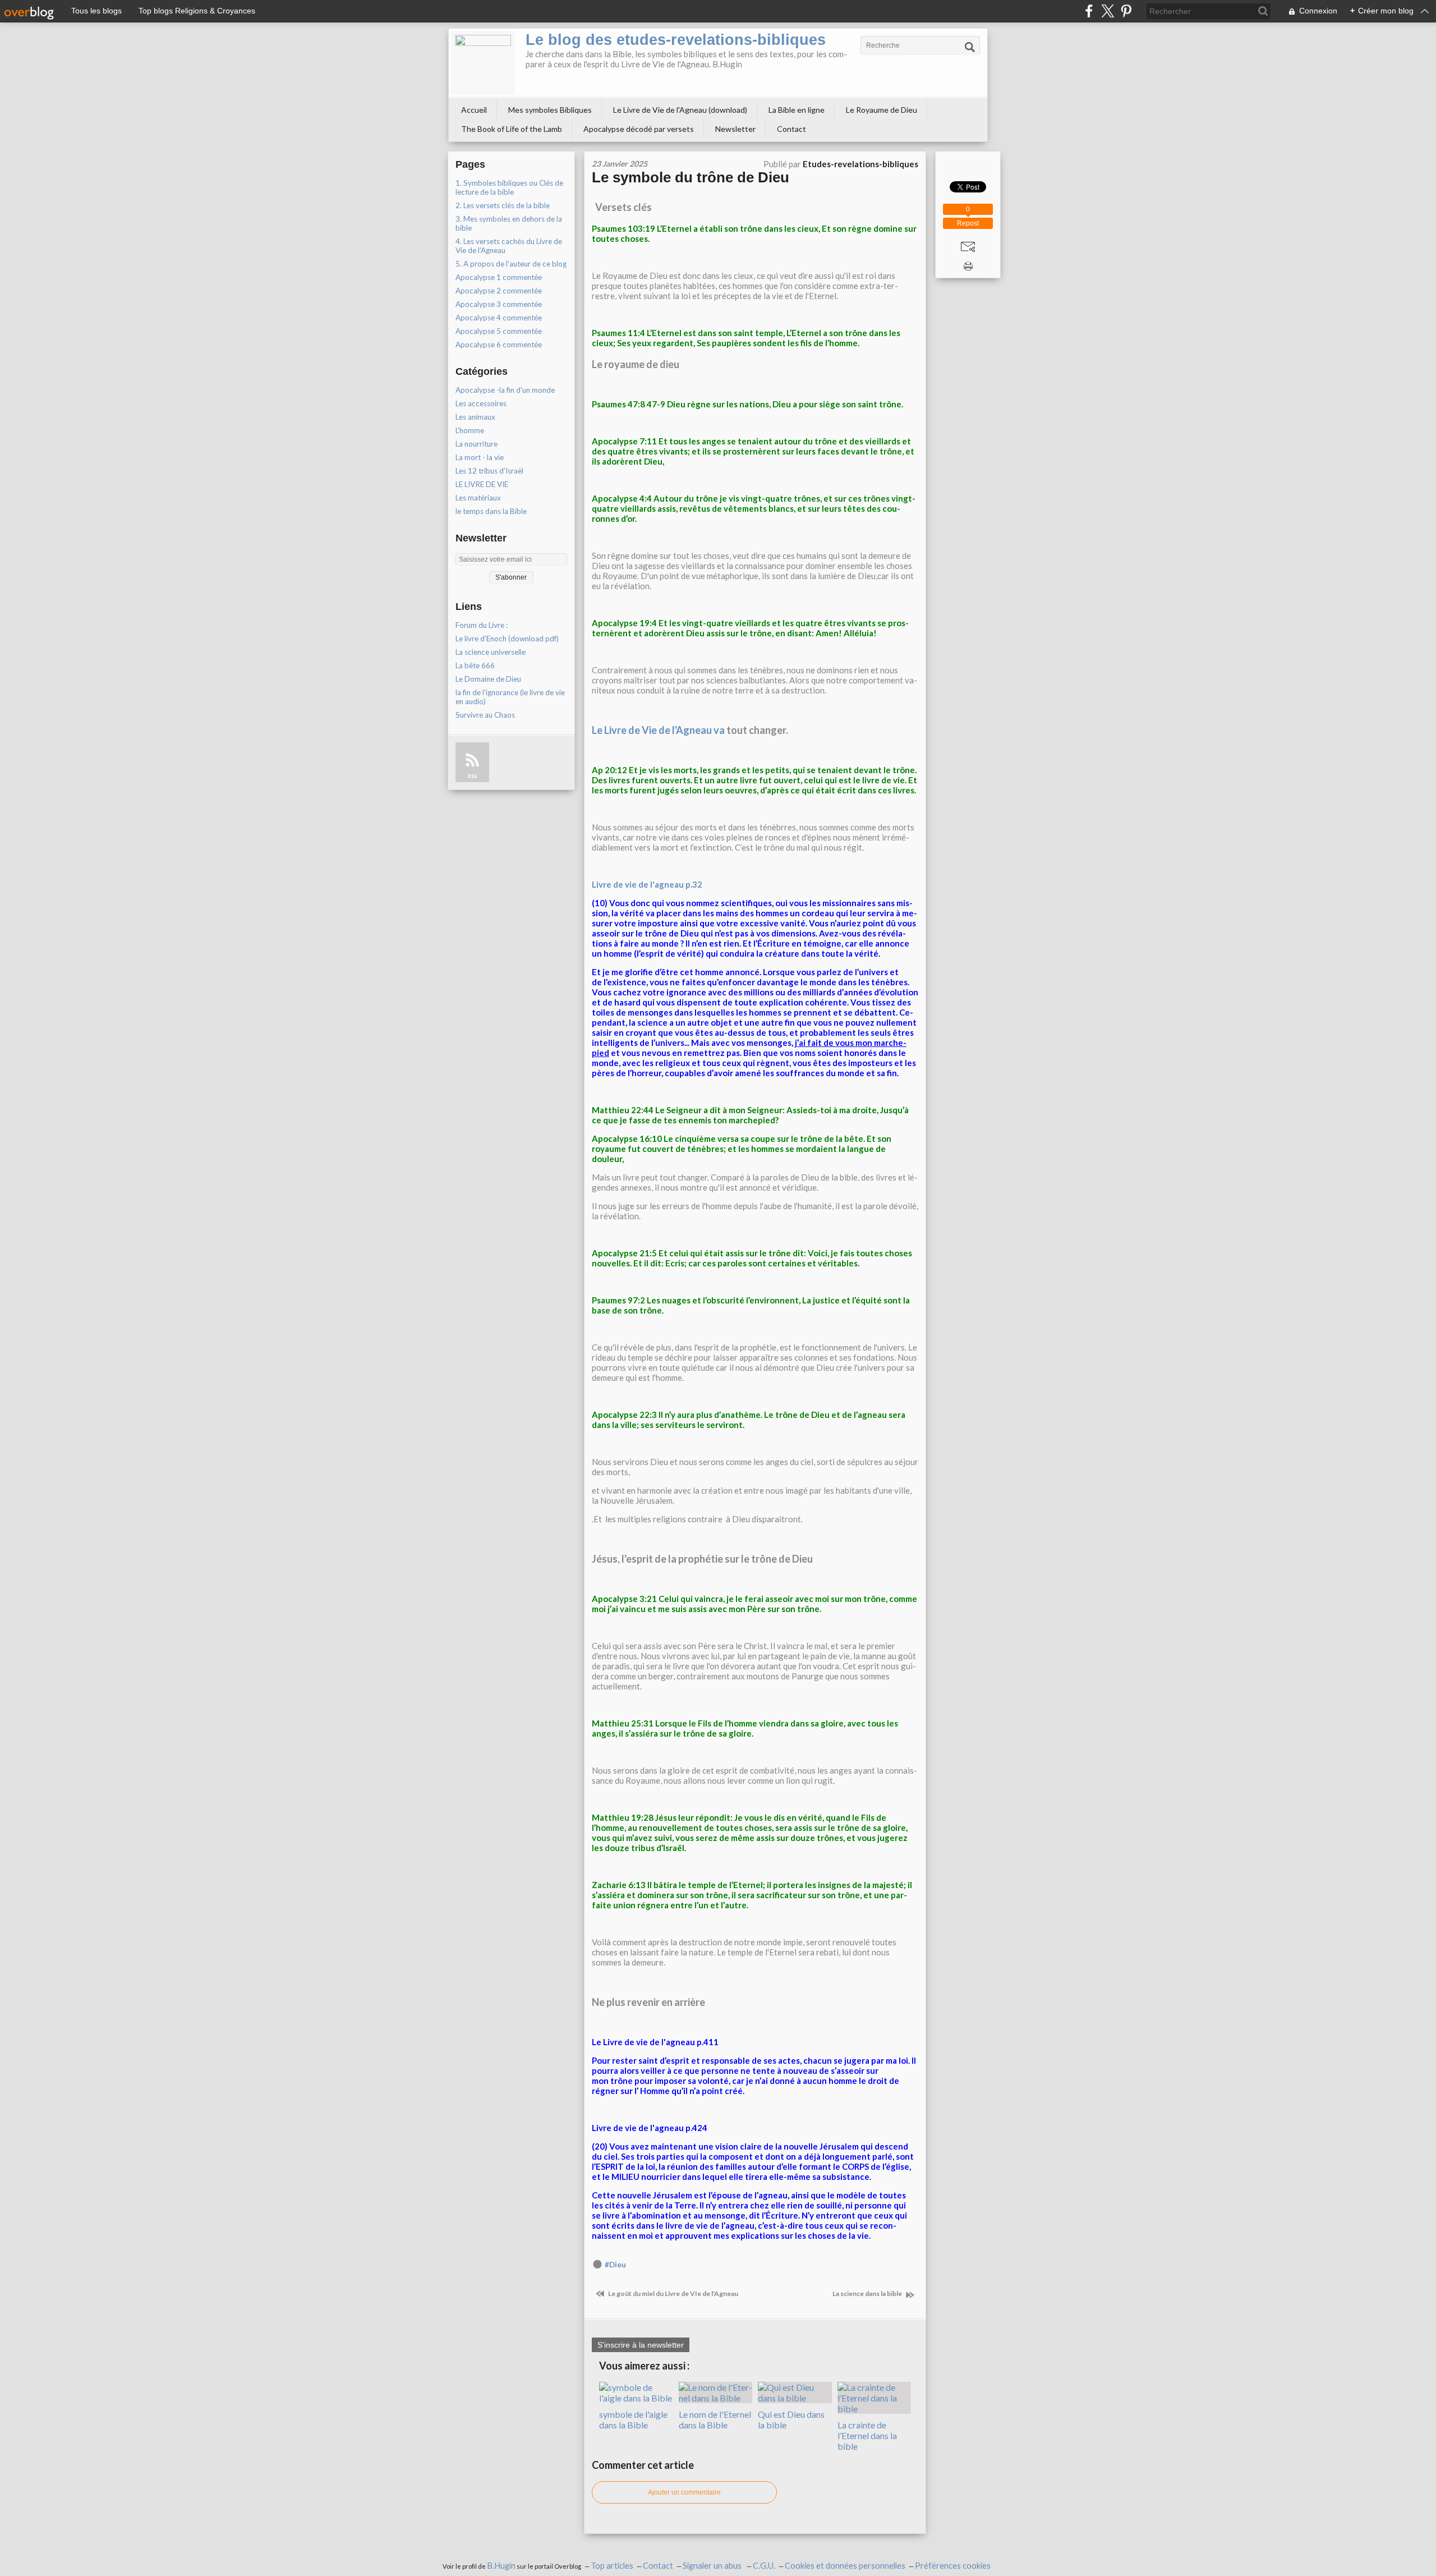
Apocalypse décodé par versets (639, 129)
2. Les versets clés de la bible (503, 205)
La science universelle (491, 652)
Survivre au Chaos (485, 715)
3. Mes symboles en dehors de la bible (509, 223)
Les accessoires (481, 403)
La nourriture (477, 444)
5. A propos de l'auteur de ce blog (511, 264)
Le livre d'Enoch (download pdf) (507, 639)
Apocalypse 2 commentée (499, 291)
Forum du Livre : (482, 625)
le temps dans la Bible (491, 511)
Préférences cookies (953, 2566)
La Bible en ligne (797, 110)
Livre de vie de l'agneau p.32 (647, 884)
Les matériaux (478, 498)
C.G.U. (764, 2566)
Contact (791, 129)
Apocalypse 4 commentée (499, 318)
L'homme (470, 430)
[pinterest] (1126, 11)
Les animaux (475, 417)
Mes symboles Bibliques (550, 110)
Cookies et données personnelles (845, 2566)
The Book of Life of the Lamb (512, 129)
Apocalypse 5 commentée (499, 331)
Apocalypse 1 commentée (499, 277)
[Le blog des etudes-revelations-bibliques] (483, 63)
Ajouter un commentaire (684, 2492)
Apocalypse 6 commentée (499, 345)
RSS (472, 776)
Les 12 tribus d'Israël (489, 471)
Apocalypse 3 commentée (499, 304)
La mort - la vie (480, 457)
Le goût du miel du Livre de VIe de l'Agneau (673, 2293)
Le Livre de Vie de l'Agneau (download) (680, 110)
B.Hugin (501, 2566)
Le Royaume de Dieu (882, 110)
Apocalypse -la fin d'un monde (505, 390)
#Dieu (615, 2265)
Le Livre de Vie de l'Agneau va (658, 730)
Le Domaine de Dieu (488, 679)
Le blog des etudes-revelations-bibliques (676, 40)
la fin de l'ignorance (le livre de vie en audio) (510, 697)
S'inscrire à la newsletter (641, 2345)
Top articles (612, 2566)
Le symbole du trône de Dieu (691, 177)
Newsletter (735, 129)
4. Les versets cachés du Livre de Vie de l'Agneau (509, 246)
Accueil (474, 110)
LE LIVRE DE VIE (482, 484)
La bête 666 (475, 665)
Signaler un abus (713, 2566)
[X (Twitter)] (1108, 11)
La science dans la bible (868, 2293)
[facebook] (1089, 11)
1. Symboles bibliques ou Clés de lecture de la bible (509, 187)
